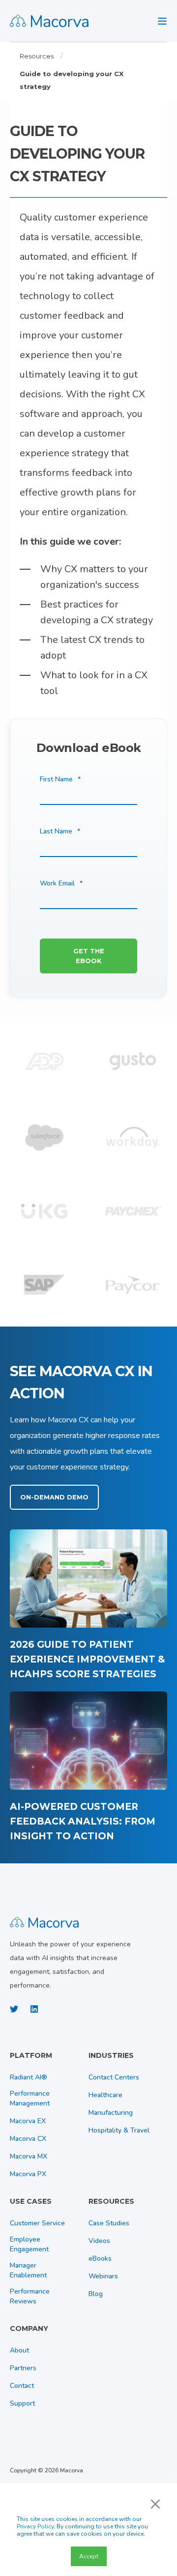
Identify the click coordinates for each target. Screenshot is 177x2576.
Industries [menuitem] (111, 2056)
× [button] (155, 2503)
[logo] (44, 1921)
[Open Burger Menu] (162, 21)
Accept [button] (89, 2556)
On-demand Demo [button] (54, 1497)
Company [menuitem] (29, 2329)
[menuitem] (47, 2060)
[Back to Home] (49, 21)
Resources (37, 56)
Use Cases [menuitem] (31, 2202)
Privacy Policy (35, 2526)
